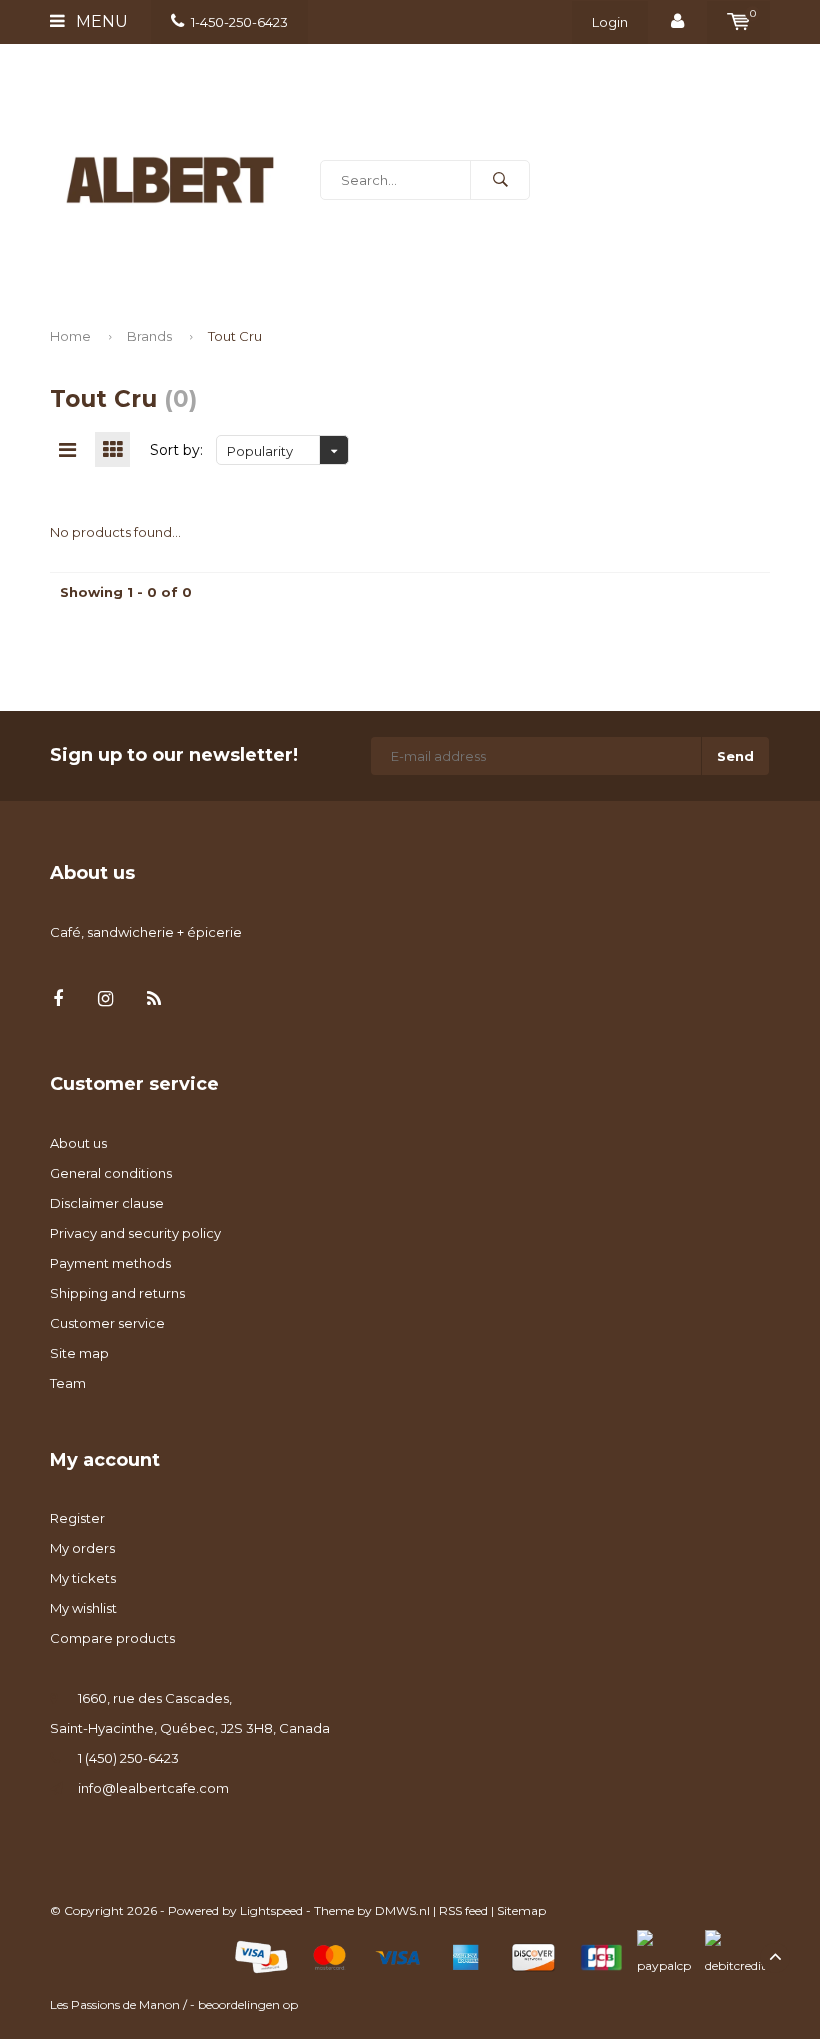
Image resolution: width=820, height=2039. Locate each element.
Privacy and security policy (135, 1233)
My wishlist (83, 1608)
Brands (149, 336)
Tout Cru (235, 336)
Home (70, 336)
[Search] (500, 180)
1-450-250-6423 (239, 22)
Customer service (107, 1323)
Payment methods (110, 1263)
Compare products (112, 1638)
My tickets (83, 1578)
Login (610, 22)
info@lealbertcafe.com (153, 1788)
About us (78, 1143)
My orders (82, 1548)
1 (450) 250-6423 (128, 1758)
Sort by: (176, 450)
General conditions (111, 1173)
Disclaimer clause (107, 1203)
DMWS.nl (402, 1910)
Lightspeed (271, 1910)
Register (77, 1518)
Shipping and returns (117, 1293)
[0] (738, 22)
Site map (79, 1353)
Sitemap (521, 1910)
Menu (100, 21)
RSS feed (463, 1910)
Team (68, 1383)
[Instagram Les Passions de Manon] (105, 999)
